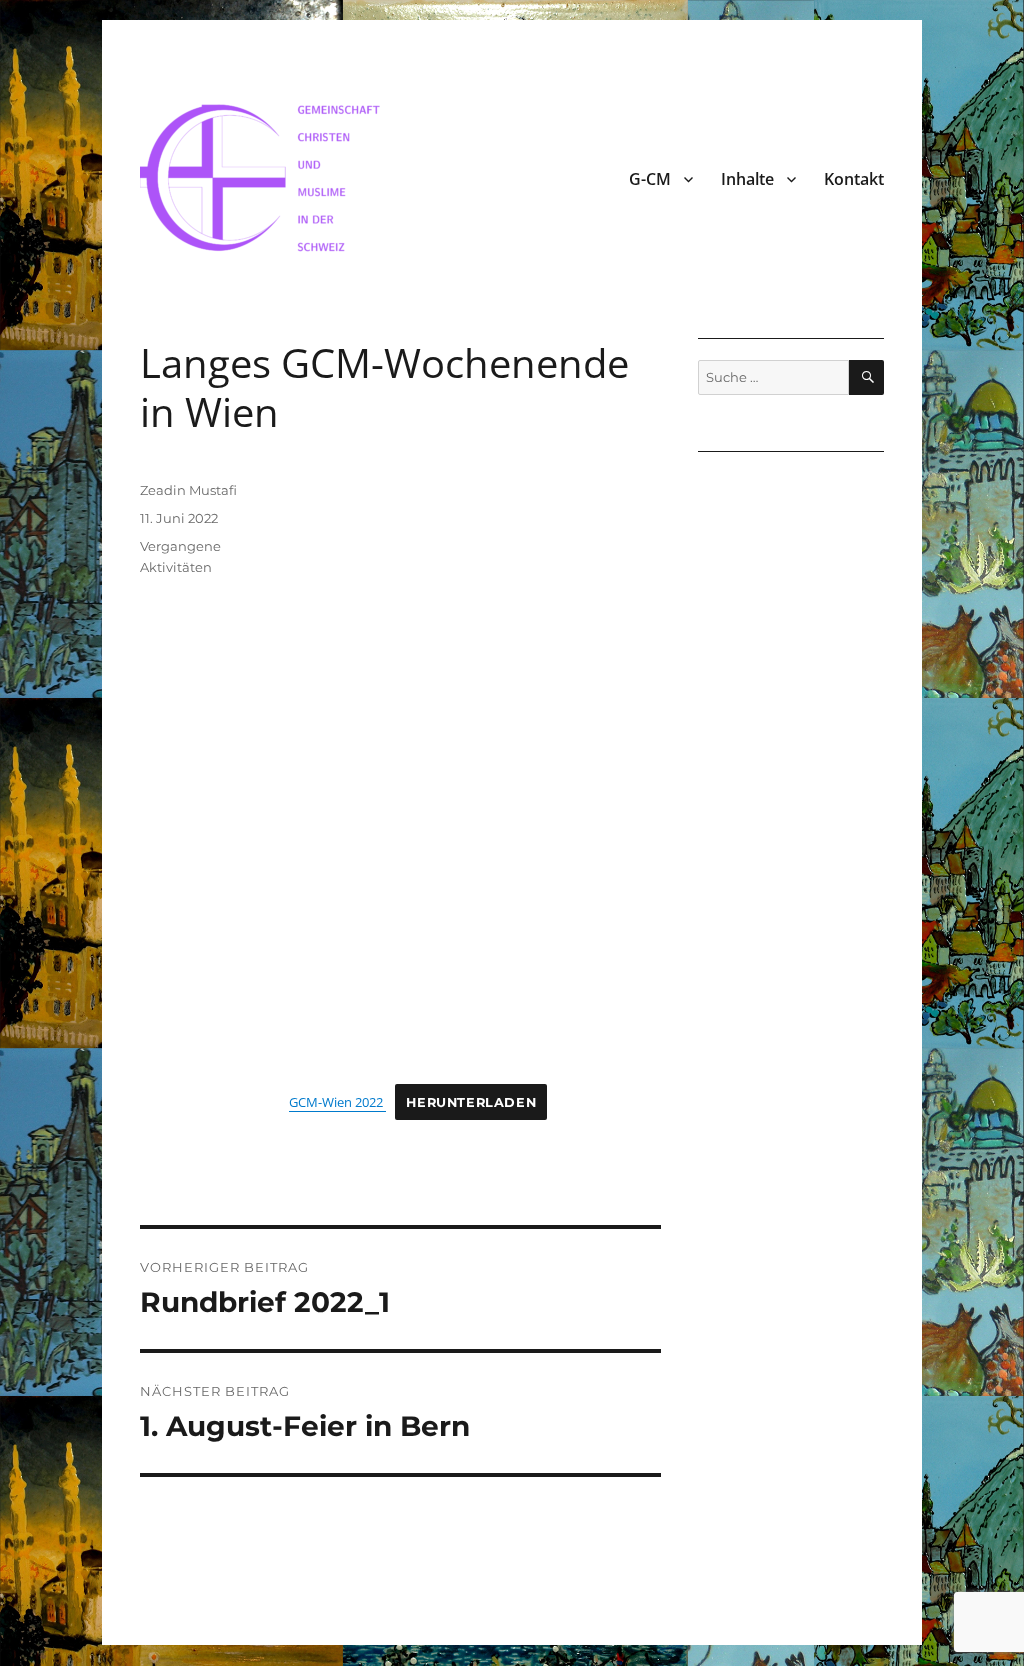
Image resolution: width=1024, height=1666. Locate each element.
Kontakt (854, 179)
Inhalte (747, 179)
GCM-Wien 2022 (337, 1102)
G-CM (650, 179)
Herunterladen (471, 1102)
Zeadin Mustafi (188, 490)
